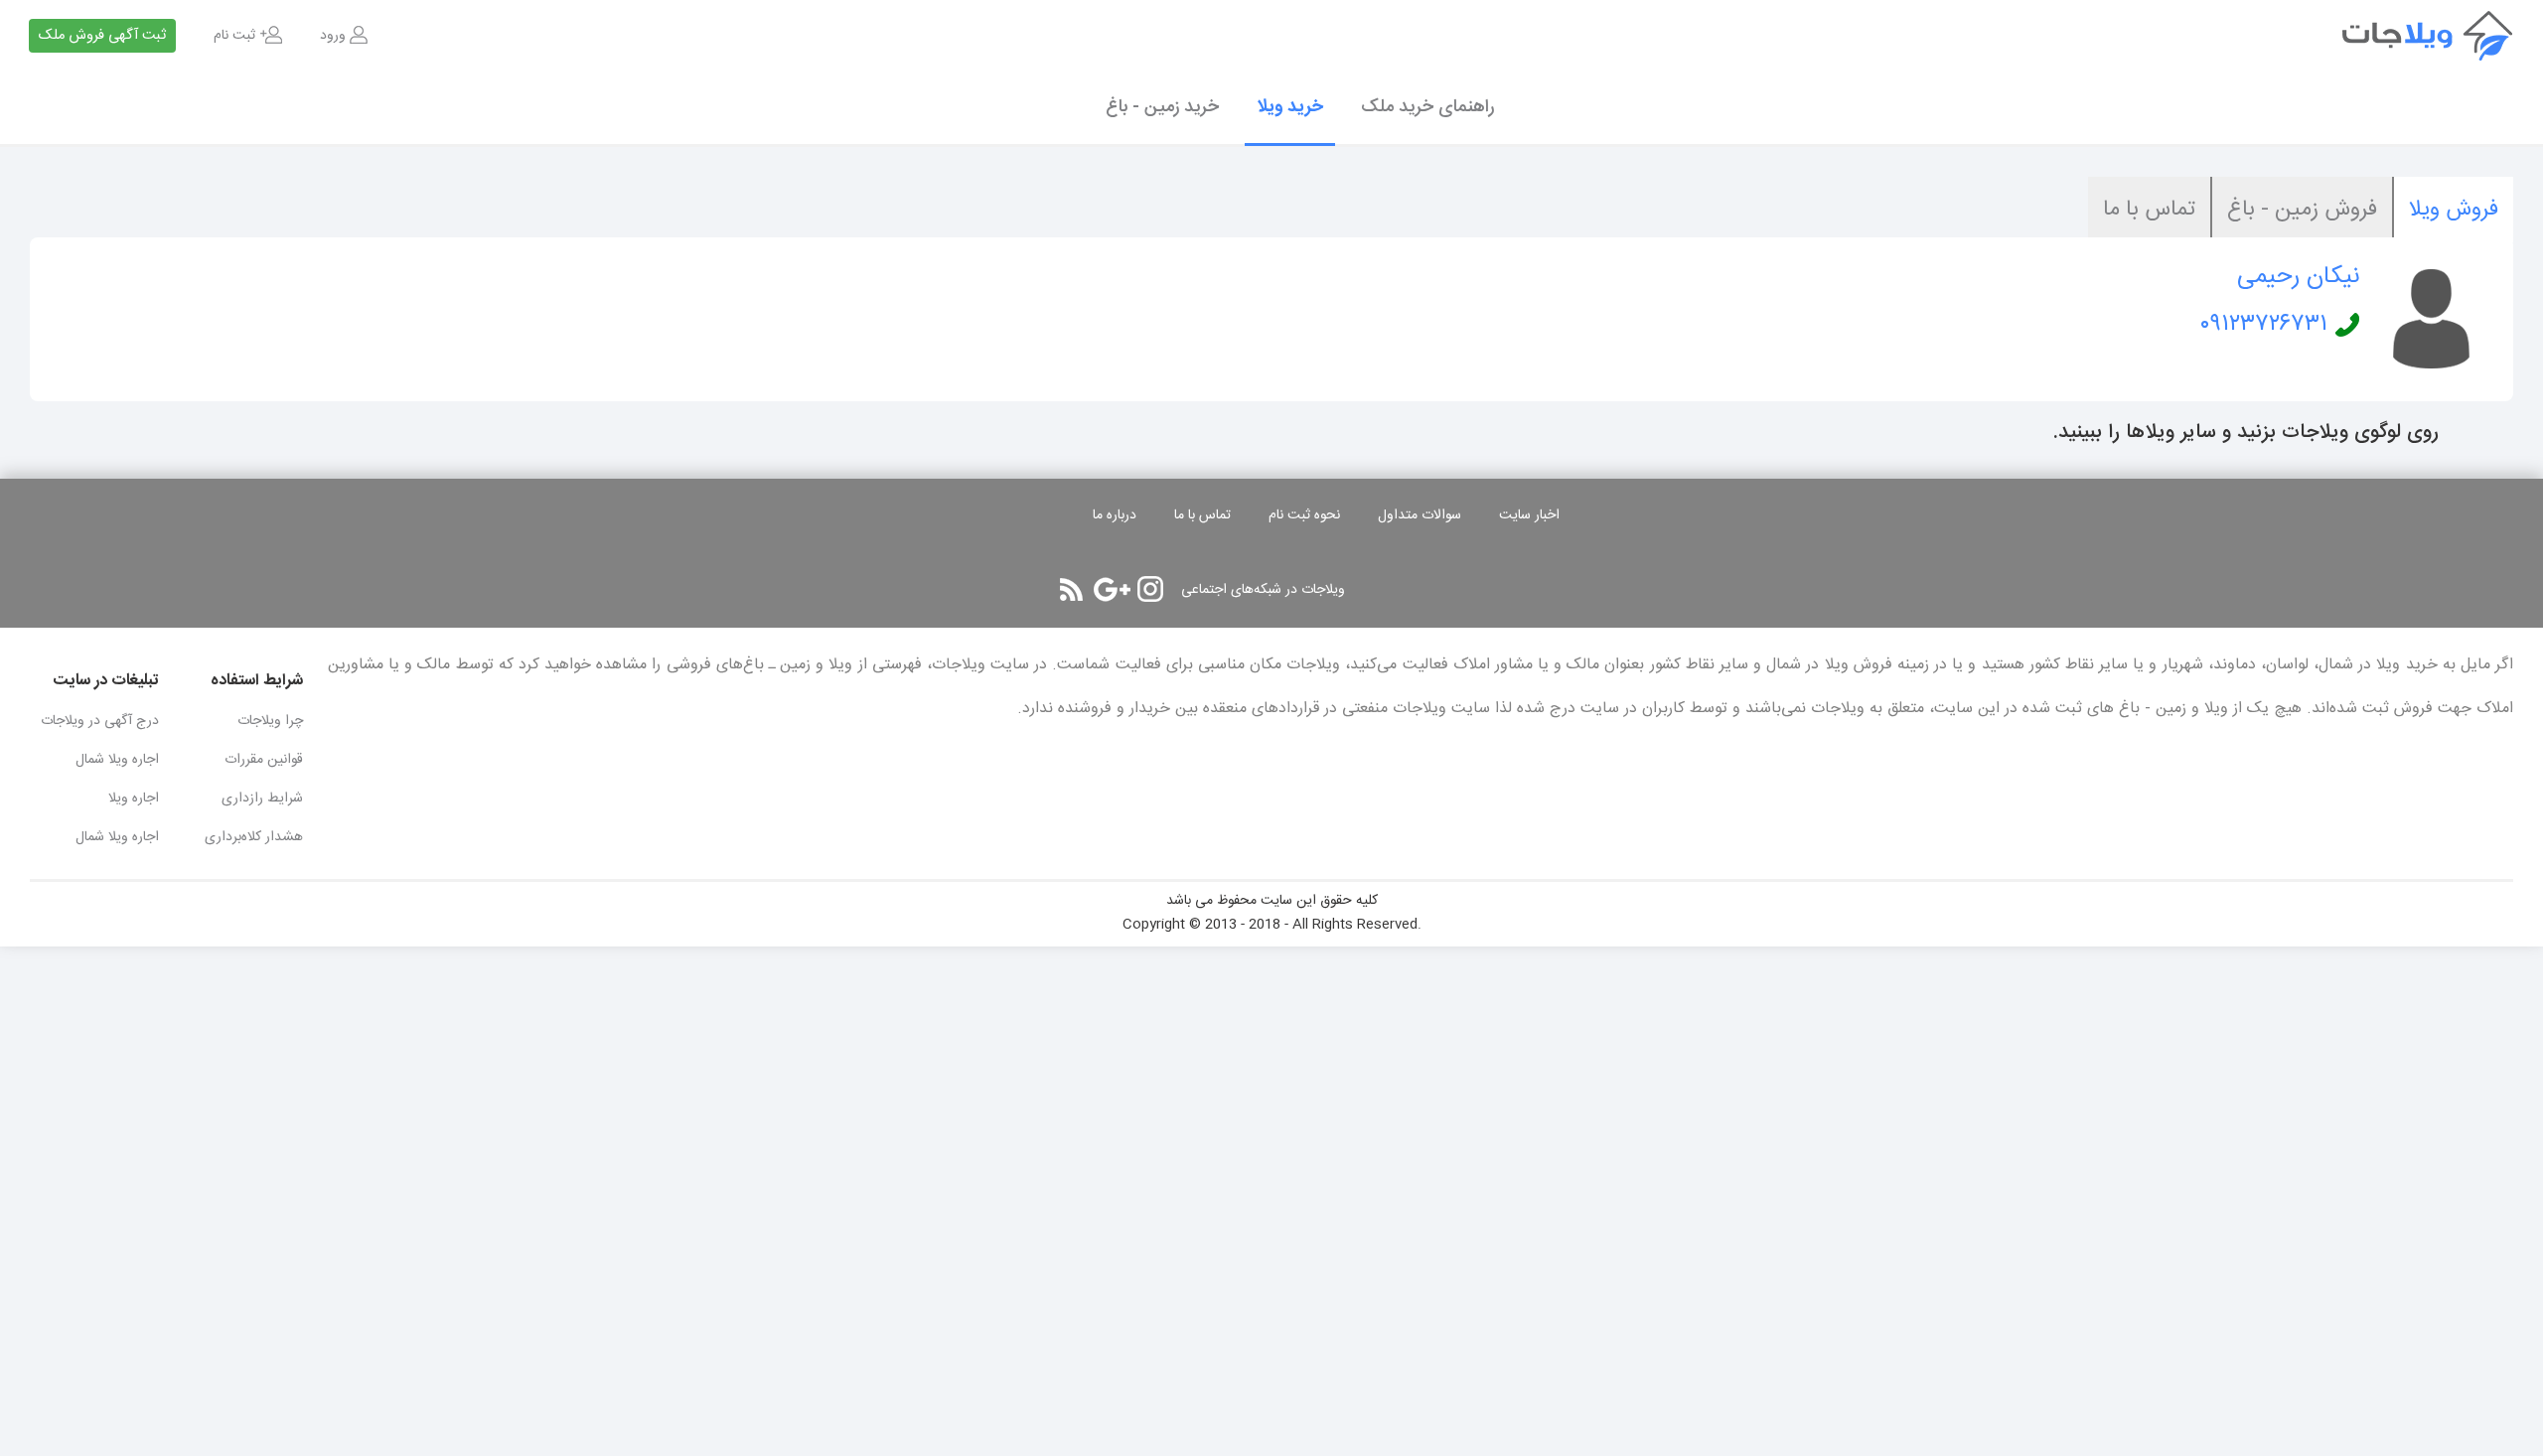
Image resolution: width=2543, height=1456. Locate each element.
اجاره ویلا (134, 799)
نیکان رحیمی (2298, 277)
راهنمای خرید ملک (1427, 107)
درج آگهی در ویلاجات (100, 721)
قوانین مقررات (264, 760)
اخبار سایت (1529, 515)
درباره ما (1115, 515)
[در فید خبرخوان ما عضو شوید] (1071, 589)
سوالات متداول (1420, 515)
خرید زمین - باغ (1162, 107)
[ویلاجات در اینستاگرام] (1150, 589)
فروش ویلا (2454, 210)
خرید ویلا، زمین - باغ (2443, 36)
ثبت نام (234, 36)
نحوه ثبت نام (1304, 515)
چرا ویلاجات (270, 721)
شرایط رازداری (262, 799)
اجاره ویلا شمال (117, 760)
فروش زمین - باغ (2302, 210)
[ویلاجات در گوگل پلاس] (1112, 589)
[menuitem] (344, 36)
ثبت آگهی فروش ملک (102, 36)
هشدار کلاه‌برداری (254, 837)
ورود (333, 36)
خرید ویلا (1290, 107)
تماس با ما (2149, 210)
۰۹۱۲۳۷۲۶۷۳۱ (2263, 325)
